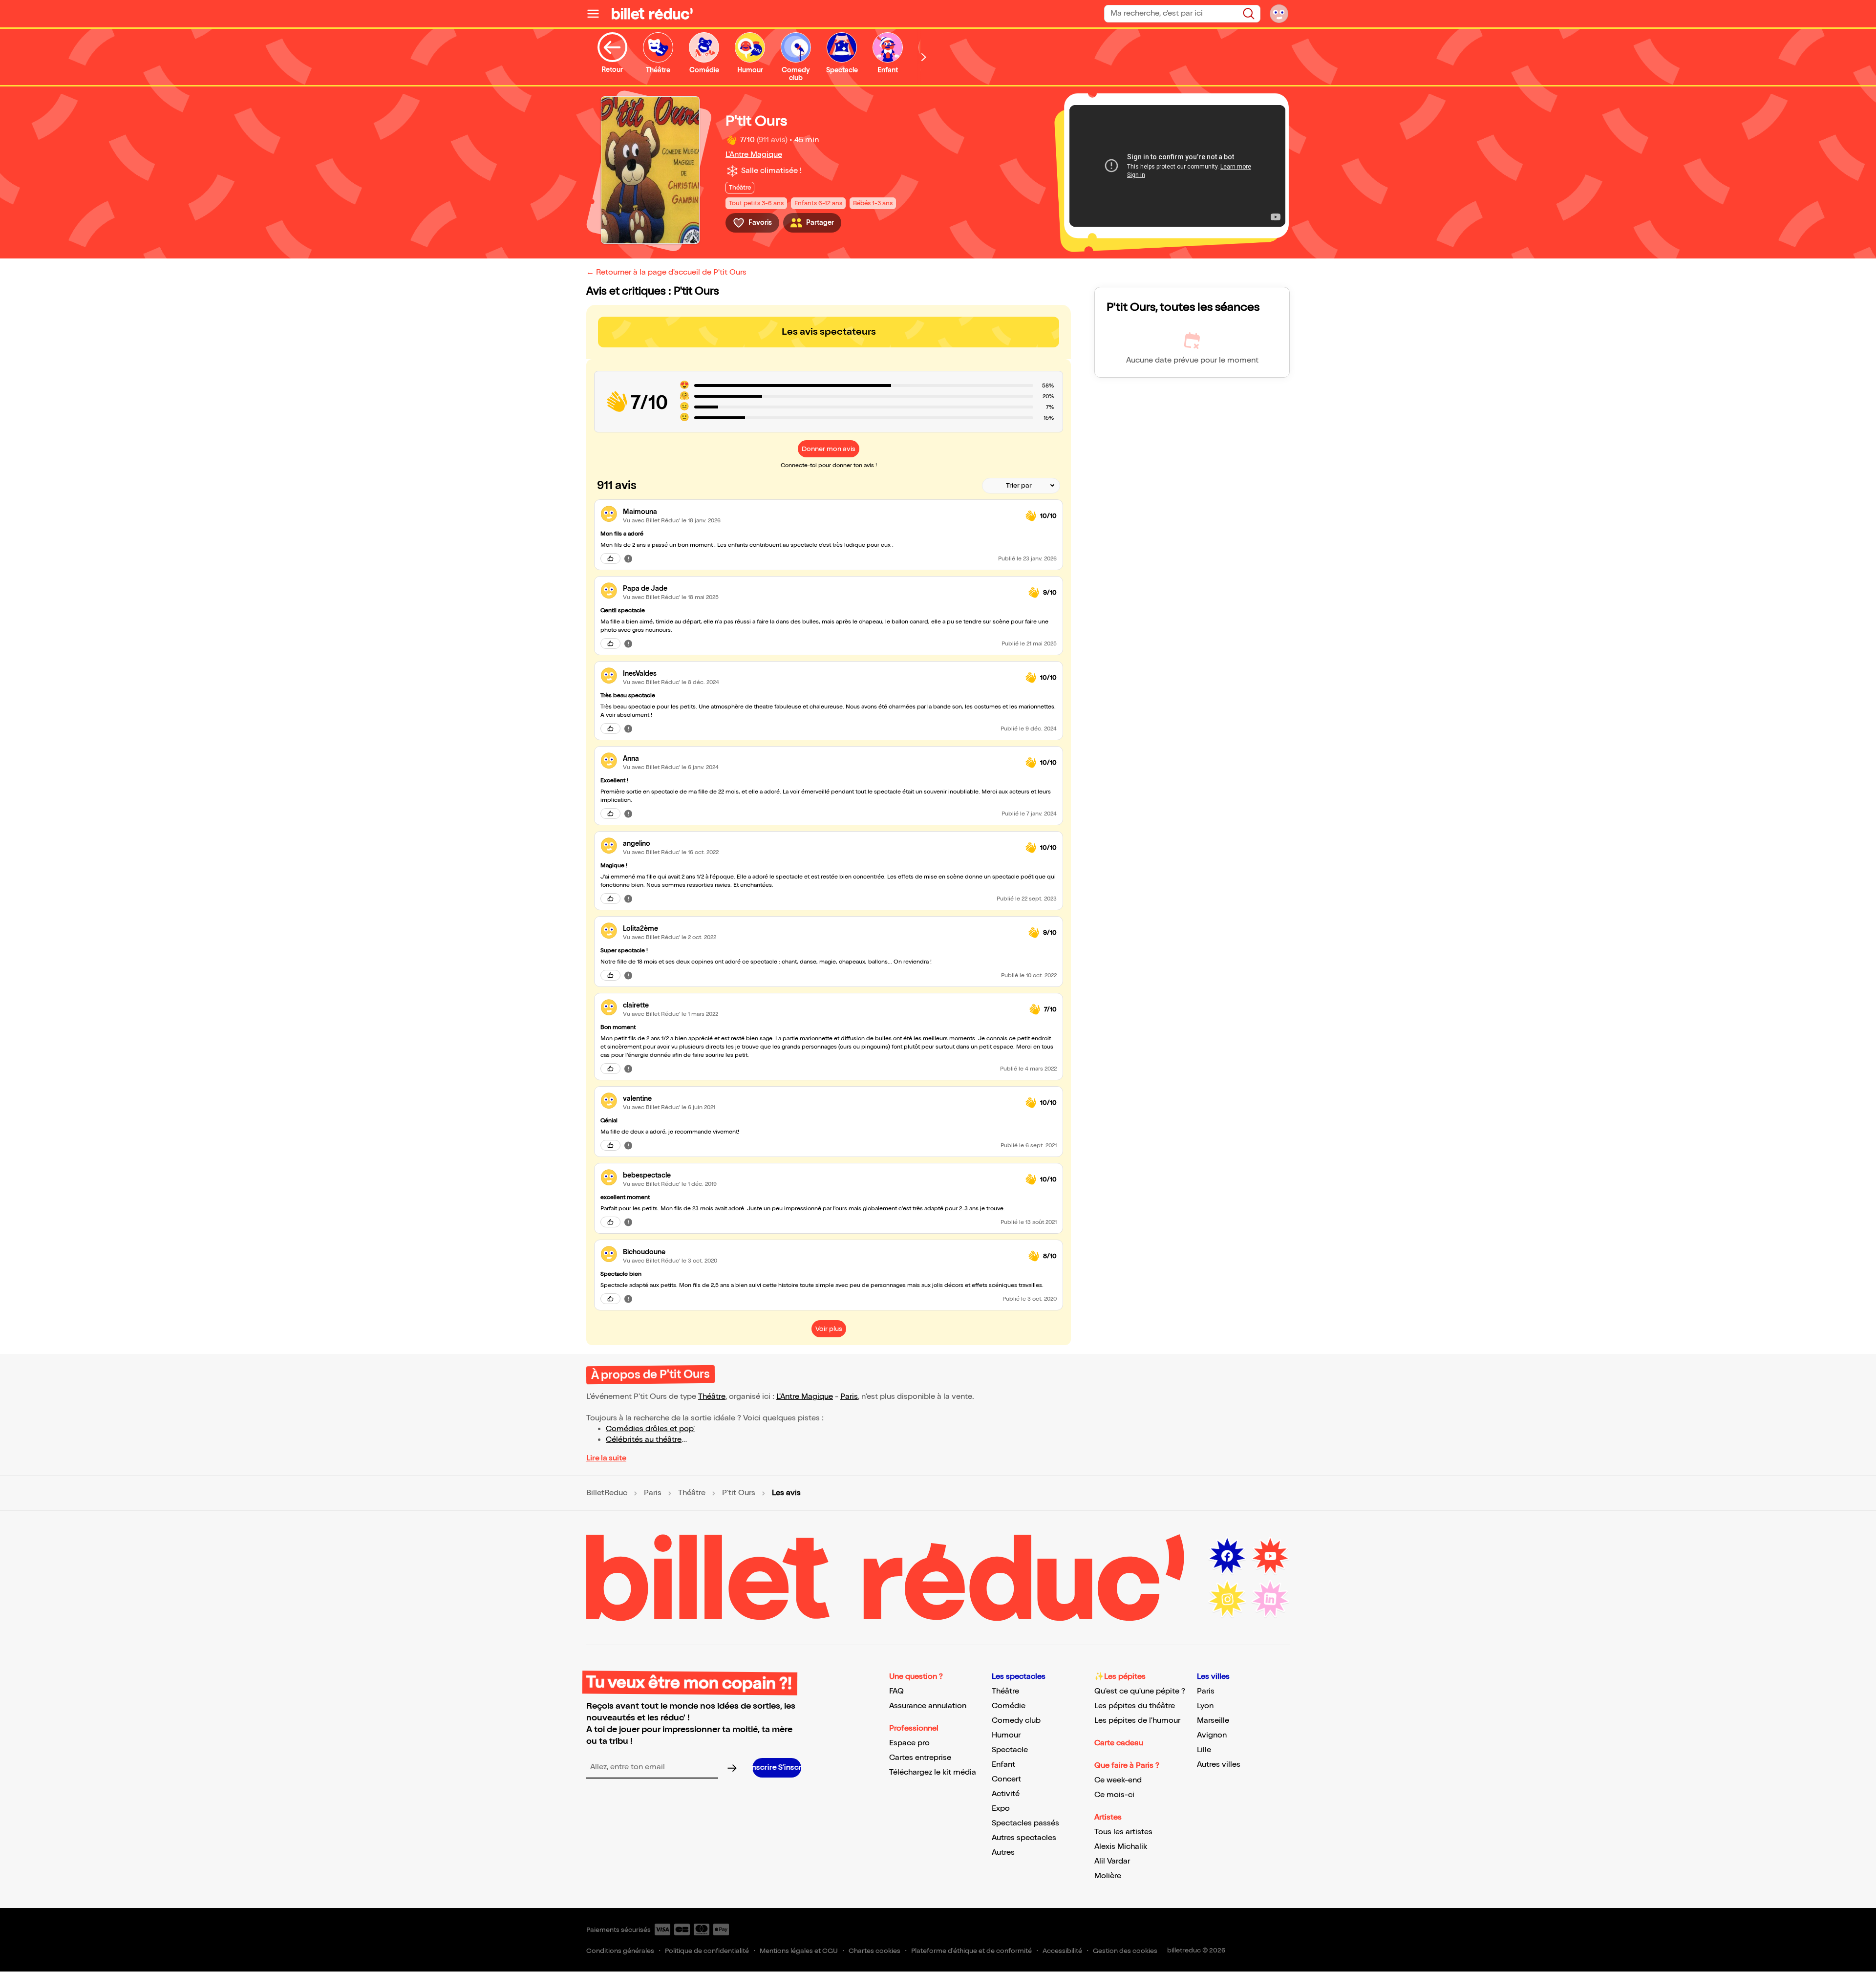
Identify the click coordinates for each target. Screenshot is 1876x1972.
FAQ (896, 1691)
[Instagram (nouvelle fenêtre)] (1227, 1599)
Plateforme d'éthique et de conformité (971, 1951)
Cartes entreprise (920, 1758)
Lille (1204, 1750)
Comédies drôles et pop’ (650, 1429)
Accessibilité (1062, 1951)
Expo (1001, 1809)
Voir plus (829, 1329)
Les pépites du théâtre (1135, 1706)
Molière (1108, 1876)
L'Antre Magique (754, 155)
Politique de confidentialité (707, 1951)
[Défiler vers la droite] (924, 57)
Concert (1006, 1779)
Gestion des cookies (1125, 1951)
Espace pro (909, 1743)
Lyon (1205, 1706)
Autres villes (1219, 1765)
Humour (1006, 1735)
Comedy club (1016, 1721)
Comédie (1009, 1706)
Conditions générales (620, 1951)
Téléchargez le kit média (933, 1772)
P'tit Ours (739, 1493)
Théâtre (712, 1397)
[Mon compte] (1279, 14)
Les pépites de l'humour (1137, 1721)
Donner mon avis (829, 449)
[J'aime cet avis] (610, 558)
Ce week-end (1118, 1780)
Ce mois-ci (1114, 1795)
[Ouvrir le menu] (597, 14)
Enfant (1003, 1765)
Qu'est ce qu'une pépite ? (1140, 1691)
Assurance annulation (928, 1706)
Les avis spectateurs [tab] (829, 332)
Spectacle (1010, 1750)
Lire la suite (606, 1458)
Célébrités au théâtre (644, 1440)
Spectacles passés (1025, 1823)
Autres (1003, 1853)
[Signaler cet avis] (628, 558)
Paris (849, 1397)
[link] (820, 512)
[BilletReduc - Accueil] (652, 14)
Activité (1006, 1794)
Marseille (1213, 1721)
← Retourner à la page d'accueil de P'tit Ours (666, 272)
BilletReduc (607, 1493)
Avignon (1212, 1735)
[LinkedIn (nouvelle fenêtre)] (1270, 1599)
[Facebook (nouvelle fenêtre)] (1227, 1556)
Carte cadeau (1119, 1743)
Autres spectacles (1024, 1838)
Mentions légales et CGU (799, 1951)
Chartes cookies (874, 1951)
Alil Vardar (1112, 1861)
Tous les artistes (1123, 1832)
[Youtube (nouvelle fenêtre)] (1270, 1556)
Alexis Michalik (1121, 1847)
